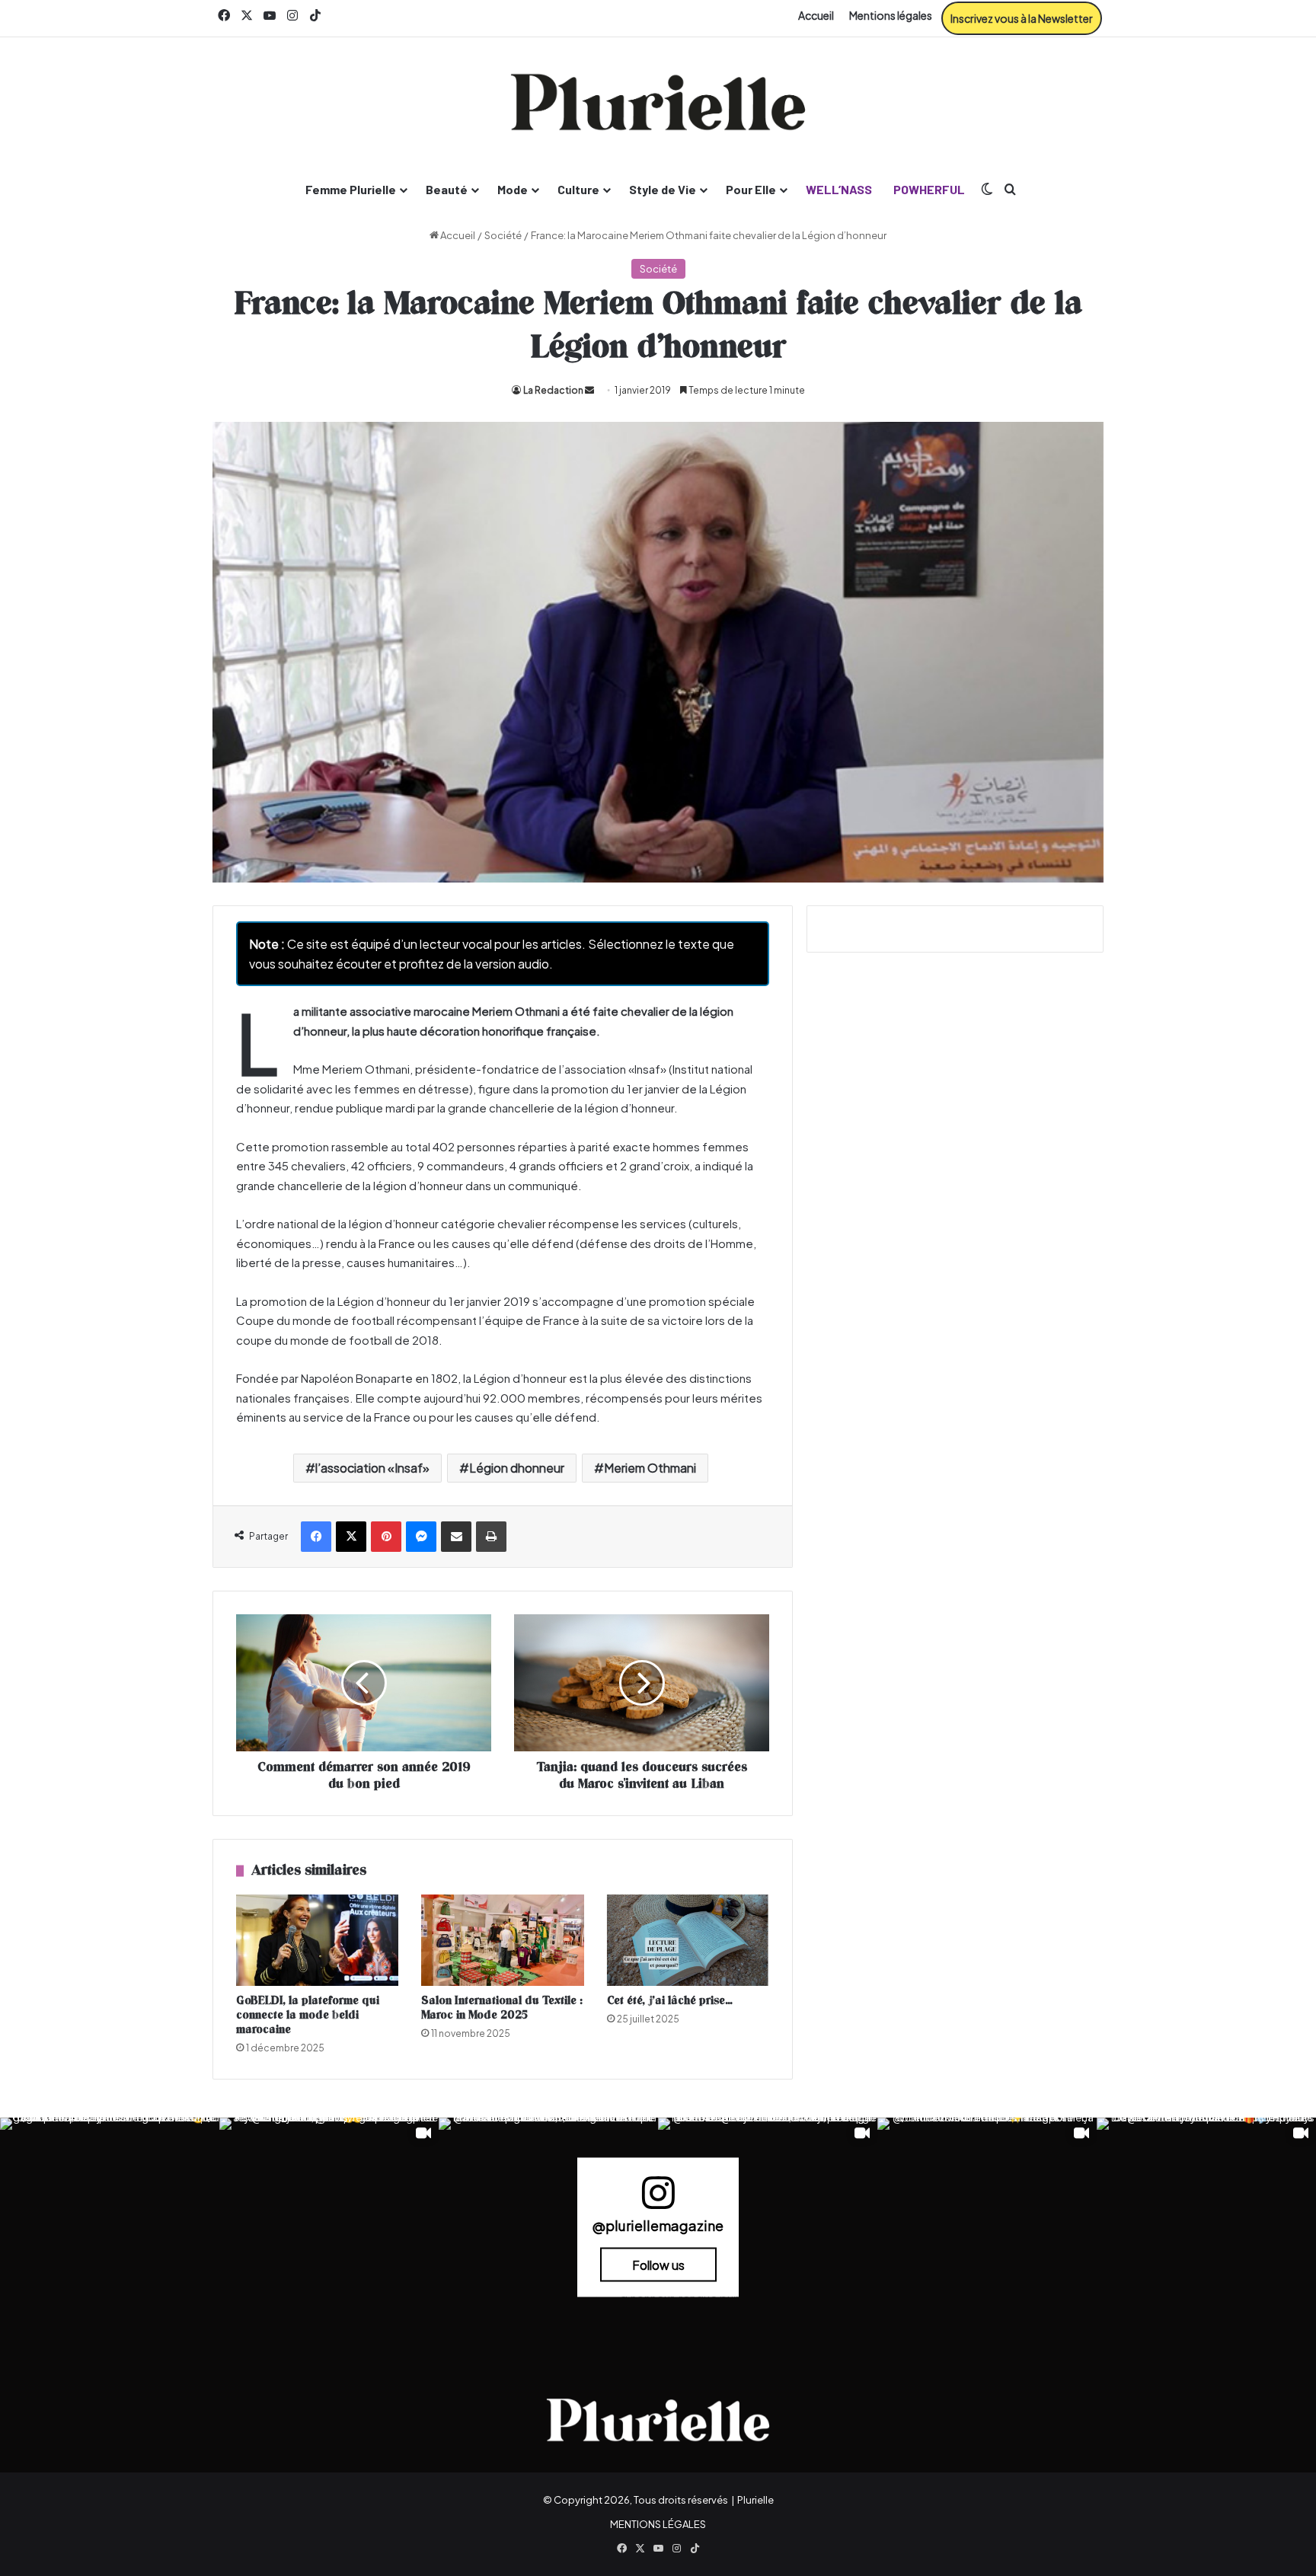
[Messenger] (421, 1537)
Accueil (816, 15)
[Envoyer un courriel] (589, 390)
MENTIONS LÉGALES (658, 2524)
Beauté (447, 189)
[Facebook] (316, 1537)
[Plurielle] (658, 102)
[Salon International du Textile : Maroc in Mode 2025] (502, 1940)
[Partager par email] (456, 1537)
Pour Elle (751, 189)
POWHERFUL (929, 189)
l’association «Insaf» (372, 1468)
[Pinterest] (386, 1537)
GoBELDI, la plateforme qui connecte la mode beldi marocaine (308, 2015)
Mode (513, 189)
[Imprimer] (491, 1537)
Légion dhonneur (517, 1468)
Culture (578, 189)
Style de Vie (663, 189)
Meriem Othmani (650, 1468)
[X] (351, 1537)
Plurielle (755, 2500)
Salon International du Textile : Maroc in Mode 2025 (502, 2008)
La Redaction (553, 390)
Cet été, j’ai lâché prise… (670, 2001)
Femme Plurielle (351, 189)
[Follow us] (658, 2199)
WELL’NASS (839, 189)
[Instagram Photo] (110, 2227)
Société (503, 235)
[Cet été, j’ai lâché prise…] (688, 1940)
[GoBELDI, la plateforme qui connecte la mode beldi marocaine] (317, 1940)
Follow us (658, 2264)
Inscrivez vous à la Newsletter (1022, 18)
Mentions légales (891, 15)
